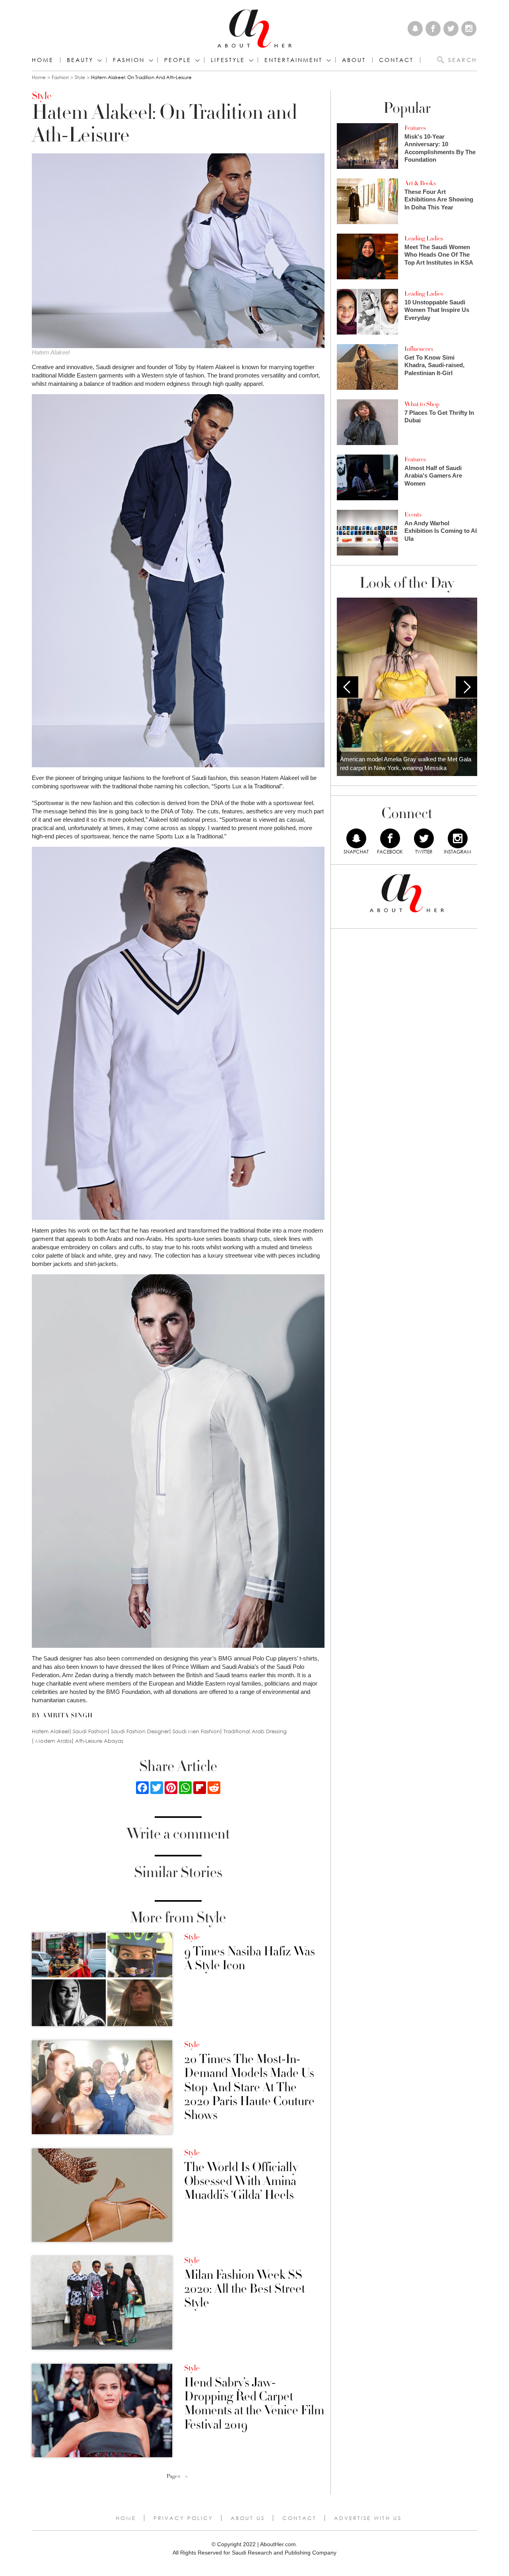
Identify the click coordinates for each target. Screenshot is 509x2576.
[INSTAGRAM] (458, 838)
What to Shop (422, 404)
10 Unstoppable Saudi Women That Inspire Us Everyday (437, 310)
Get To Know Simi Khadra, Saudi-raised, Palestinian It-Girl (434, 365)
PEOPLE (178, 60)
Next (466, 687)
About (354, 60)
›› (187, 2476)
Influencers (419, 349)
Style (80, 77)
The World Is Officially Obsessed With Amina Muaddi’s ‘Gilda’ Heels (241, 2181)
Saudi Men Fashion (196, 1731)
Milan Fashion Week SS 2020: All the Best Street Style (245, 2289)
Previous (348, 687)
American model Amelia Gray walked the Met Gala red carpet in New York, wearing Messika (406, 764)
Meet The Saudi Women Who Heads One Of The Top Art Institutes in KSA (439, 255)
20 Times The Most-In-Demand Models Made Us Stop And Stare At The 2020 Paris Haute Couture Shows (249, 2087)
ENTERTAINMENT (293, 60)
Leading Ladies (424, 238)
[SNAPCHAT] (356, 838)
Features (415, 128)
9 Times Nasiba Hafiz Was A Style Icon (250, 1959)
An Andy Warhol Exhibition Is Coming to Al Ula (441, 531)
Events (413, 515)
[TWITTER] (424, 838)
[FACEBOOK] (390, 838)
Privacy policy (183, 2518)
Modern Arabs (53, 1741)
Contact (299, 2518)
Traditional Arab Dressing (255, 1731)
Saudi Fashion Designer (140, 1731)
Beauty (80, 60)
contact (396, 60)
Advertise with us (368, 2518)
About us (248, 2518)
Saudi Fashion (90, 1731)
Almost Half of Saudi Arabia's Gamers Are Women (433, 476)
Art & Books (420, 183)
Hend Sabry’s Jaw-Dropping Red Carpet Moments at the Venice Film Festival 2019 (254, 2404)
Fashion (129, 60)
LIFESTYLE (228, 60)
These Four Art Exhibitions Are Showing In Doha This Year (439, 199)
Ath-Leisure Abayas (99, 1741)
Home (43, 60)
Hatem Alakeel (51, 1731)
